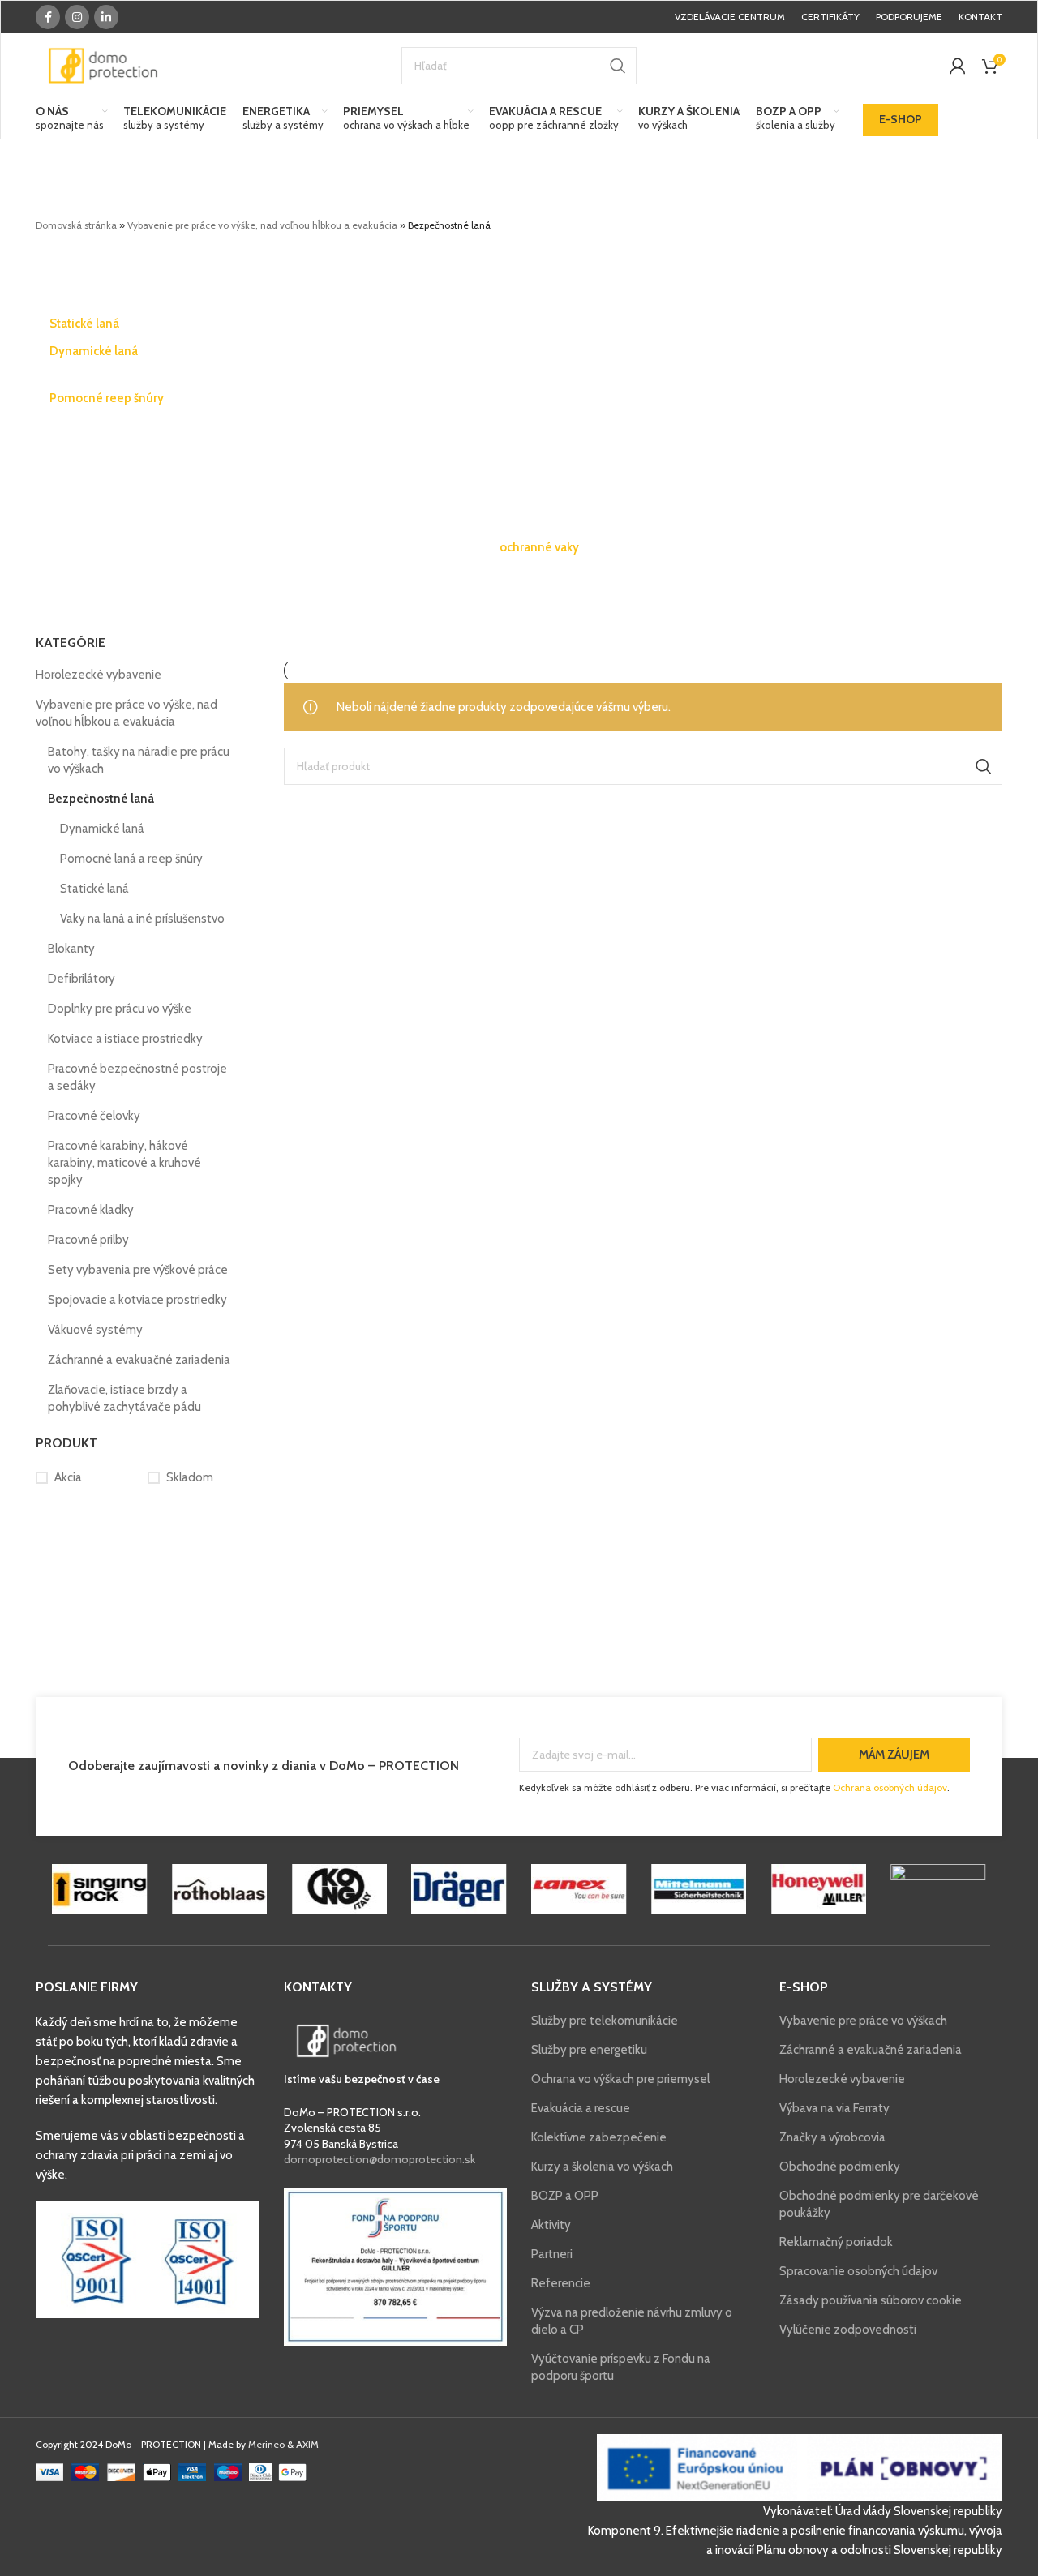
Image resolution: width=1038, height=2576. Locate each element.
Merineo (266, 2444)
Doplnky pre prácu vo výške (120, 1009)
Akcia (68, 1477)
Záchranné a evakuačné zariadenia (139, 1360)
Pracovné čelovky (94, 1116)
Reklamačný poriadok (836, 2242)
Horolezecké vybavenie (99, 675)
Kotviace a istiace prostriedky (125, 1039)
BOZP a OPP (565, 2196)
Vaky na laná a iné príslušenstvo (142, 919)
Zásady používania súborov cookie (871, 2300)
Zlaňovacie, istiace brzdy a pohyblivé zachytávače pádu (124, 1398)
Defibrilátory (81, 979)
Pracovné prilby (88, 1240)
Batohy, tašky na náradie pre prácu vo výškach (139, 760)
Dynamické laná (102, 829)
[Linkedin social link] (106, 17)
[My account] (958, 66)
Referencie (561, 2283)
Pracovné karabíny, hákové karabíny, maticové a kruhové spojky (124, 1163)
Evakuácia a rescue (581, 2108)
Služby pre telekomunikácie (605, 2021)
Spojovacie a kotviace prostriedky (137, 1300)
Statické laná (94, 889)
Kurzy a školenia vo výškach (602, 2167)
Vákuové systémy (95, 1330)
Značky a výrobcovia (832, 2137)
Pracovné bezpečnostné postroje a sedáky (137, 1077)
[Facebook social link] (48, 17)
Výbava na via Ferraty (834, 2108)
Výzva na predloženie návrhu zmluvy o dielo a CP (632, 2321)
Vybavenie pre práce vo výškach (863, 2021)
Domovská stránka (76, 225)
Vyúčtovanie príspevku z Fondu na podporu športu (621, 2367)
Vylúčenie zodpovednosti (848, 2330)
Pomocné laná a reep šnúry (131, 859)
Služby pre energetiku (589, 2050)
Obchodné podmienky (840, 2167)
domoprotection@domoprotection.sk (380, 2159)
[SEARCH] (618, 66)
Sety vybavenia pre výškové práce (138, 1270)
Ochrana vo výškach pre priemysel (620, 2079)
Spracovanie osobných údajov (858, 2271)
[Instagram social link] (77, 17)
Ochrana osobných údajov (890, 1787)
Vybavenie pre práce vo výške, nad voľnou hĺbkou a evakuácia (262, 225)
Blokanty (71, 949)
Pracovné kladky (91, 1210)
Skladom (190, 1477)
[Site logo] (103, 65)
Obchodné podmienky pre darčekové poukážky (879, 2204)
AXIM (307, 2444)
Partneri (552, 2254)
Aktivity (551, 2225)
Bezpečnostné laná (101, 799)
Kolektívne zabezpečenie (599, 2137)
